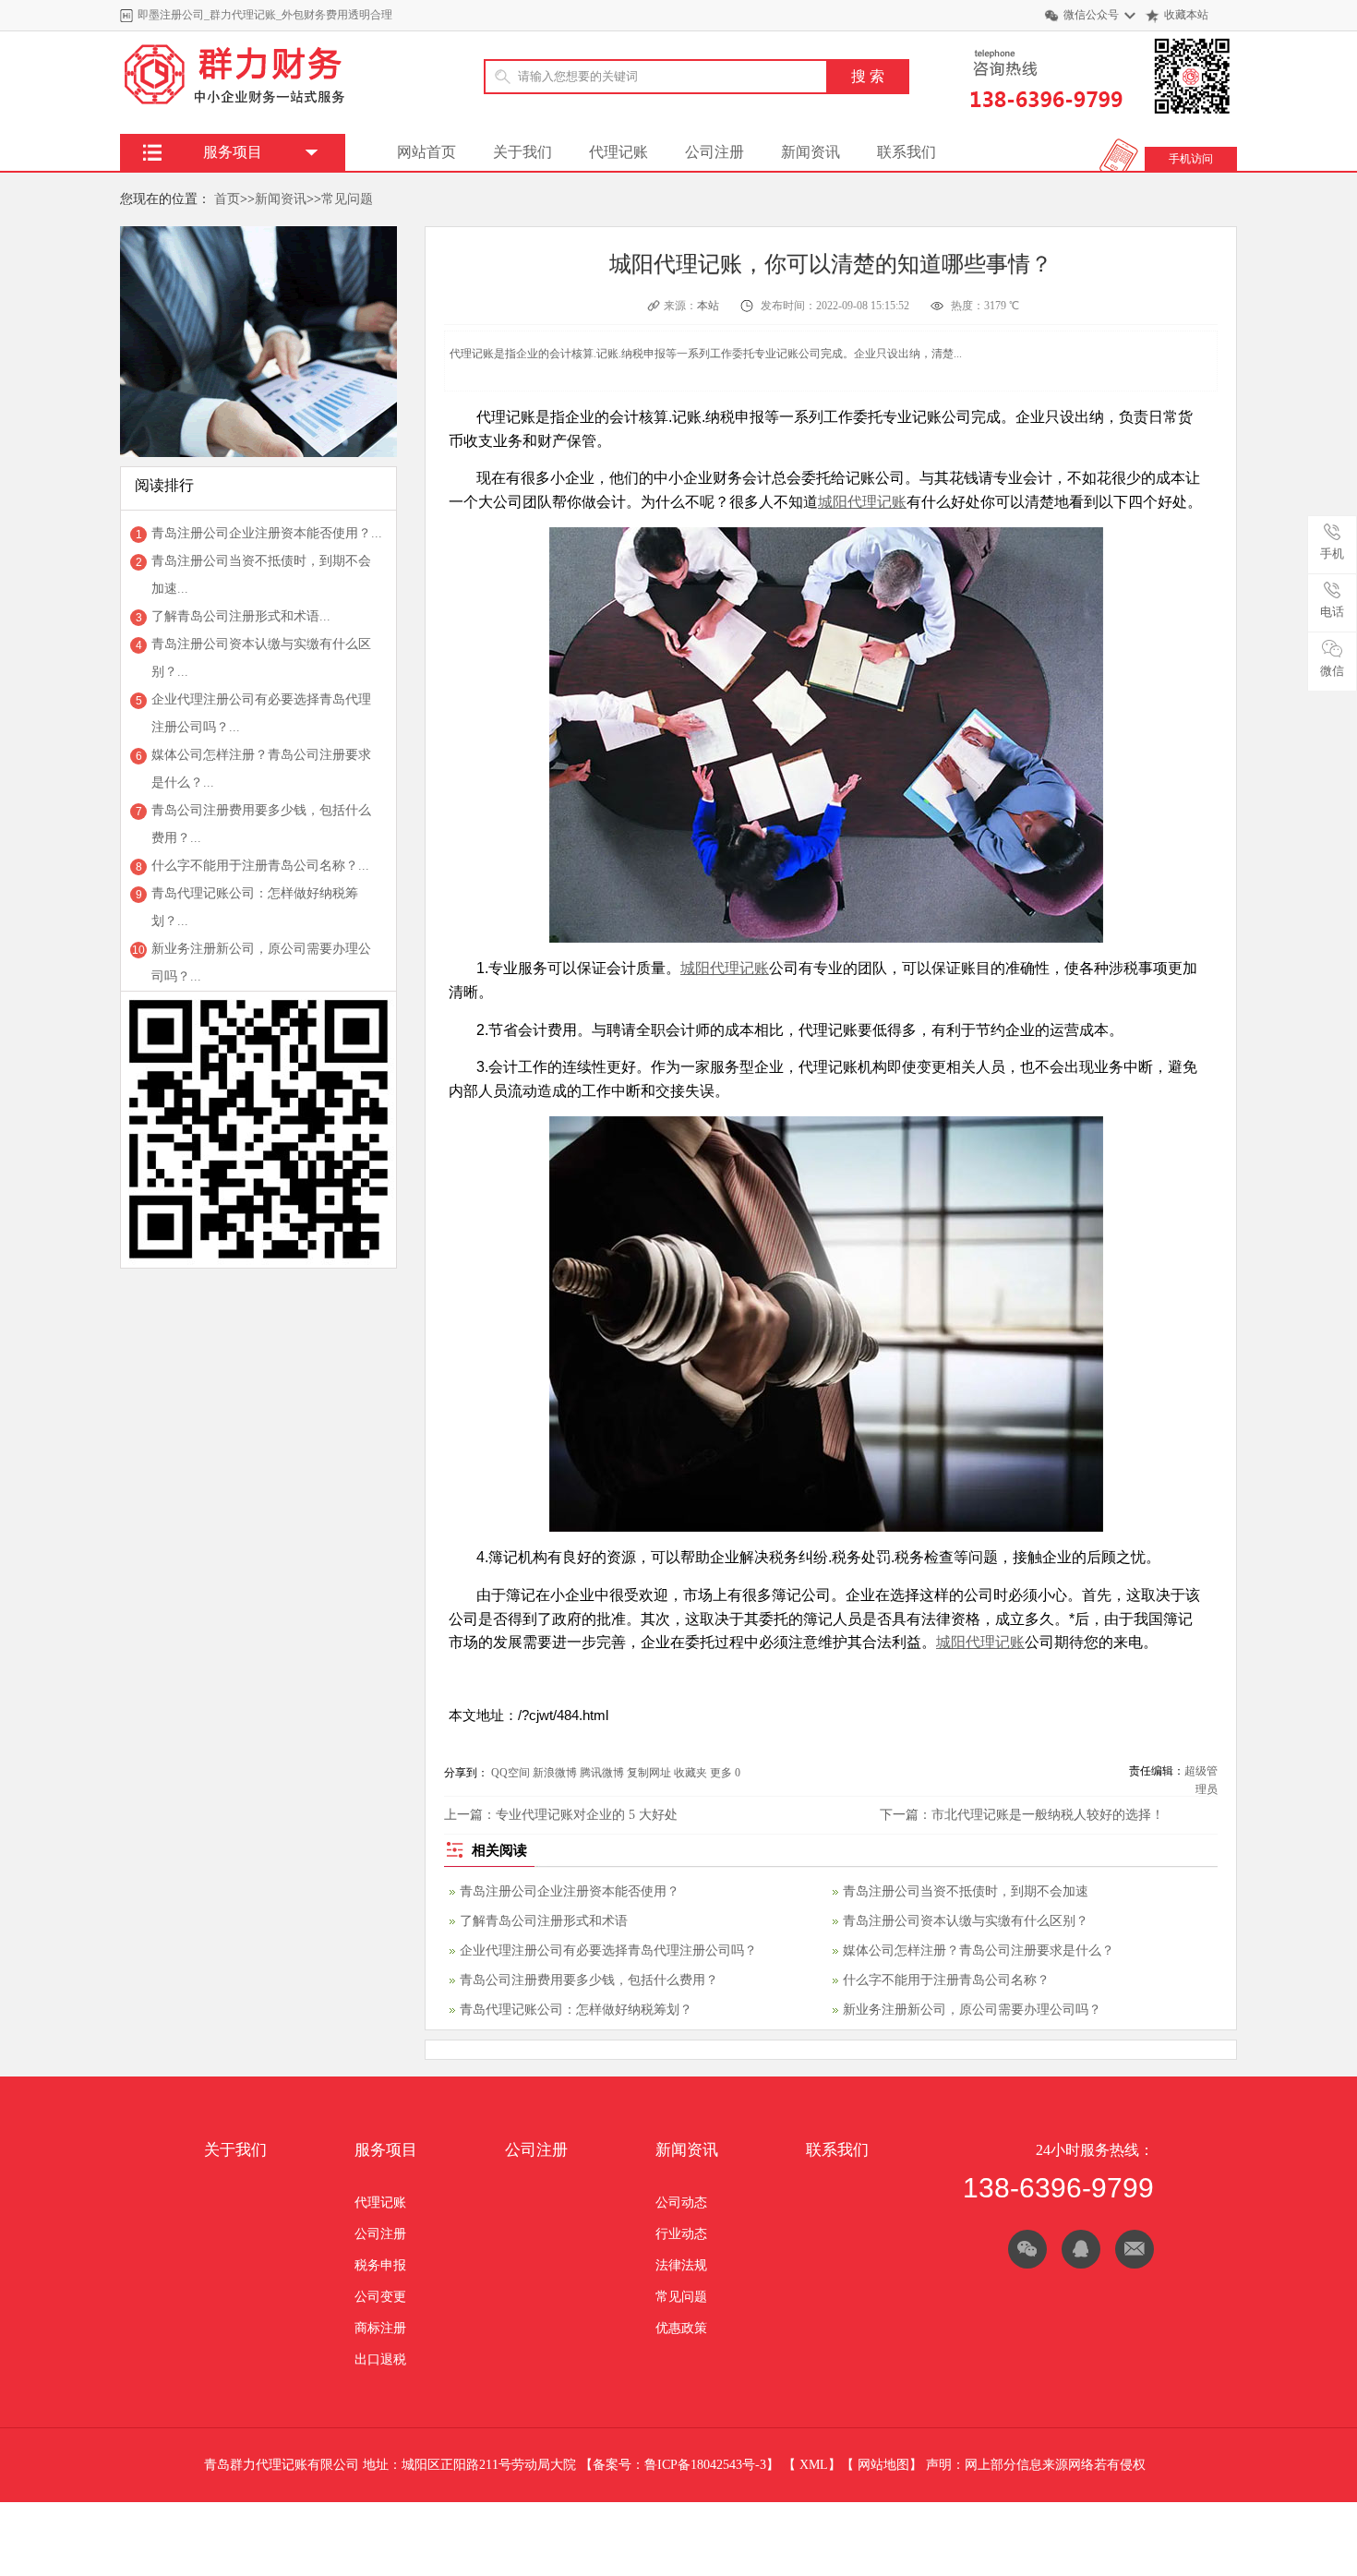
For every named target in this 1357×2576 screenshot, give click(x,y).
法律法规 (681, 2265)
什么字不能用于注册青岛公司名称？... (260, 866)
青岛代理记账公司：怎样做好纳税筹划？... (255, 907)
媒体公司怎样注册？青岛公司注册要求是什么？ (979, 1950)
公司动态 (681, 2203)
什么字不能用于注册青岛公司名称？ (946, 1980)
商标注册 (380, 2328)
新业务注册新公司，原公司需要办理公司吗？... (261, 963)
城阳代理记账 (862, 502)
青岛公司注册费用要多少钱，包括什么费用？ (589, 1980)
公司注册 (715, 152)
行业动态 (681, 2234)
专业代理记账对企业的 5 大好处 (587, 1815)
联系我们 (907, 152)
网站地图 (883, 2465)
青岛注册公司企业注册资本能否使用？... (267, 533)
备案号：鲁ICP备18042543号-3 (679, 2465)
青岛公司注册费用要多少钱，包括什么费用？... (261, 824)
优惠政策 (681, 2328)
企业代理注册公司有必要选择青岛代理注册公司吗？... (261, 713)
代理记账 (618, 152)
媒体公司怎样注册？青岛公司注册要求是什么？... (261, 769)
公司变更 (380, 2297)
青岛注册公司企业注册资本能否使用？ (570, 1891)
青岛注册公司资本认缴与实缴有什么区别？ (966, 1921)
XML (814, 2465)
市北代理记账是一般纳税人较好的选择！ (1048, 1815)
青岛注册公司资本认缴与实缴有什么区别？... (261, 658)
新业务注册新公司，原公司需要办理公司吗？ (972, 2010)
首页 (227, 199)
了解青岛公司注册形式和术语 (544, 1921)
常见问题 (347, 199)
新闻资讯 (811, 152)
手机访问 (1191, 159)
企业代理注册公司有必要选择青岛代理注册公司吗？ (608, 1950)
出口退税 (380, 2359)
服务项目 (386, 2150)
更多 (721, 1773)
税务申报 (380, 2265)
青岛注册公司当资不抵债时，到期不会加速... (261, 575)
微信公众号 (1091, 15)
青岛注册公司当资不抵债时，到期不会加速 (966, 1891)
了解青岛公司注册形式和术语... (241, 616)
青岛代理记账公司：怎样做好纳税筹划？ (576, 2010)
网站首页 (426, 152)
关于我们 (522, 152)
